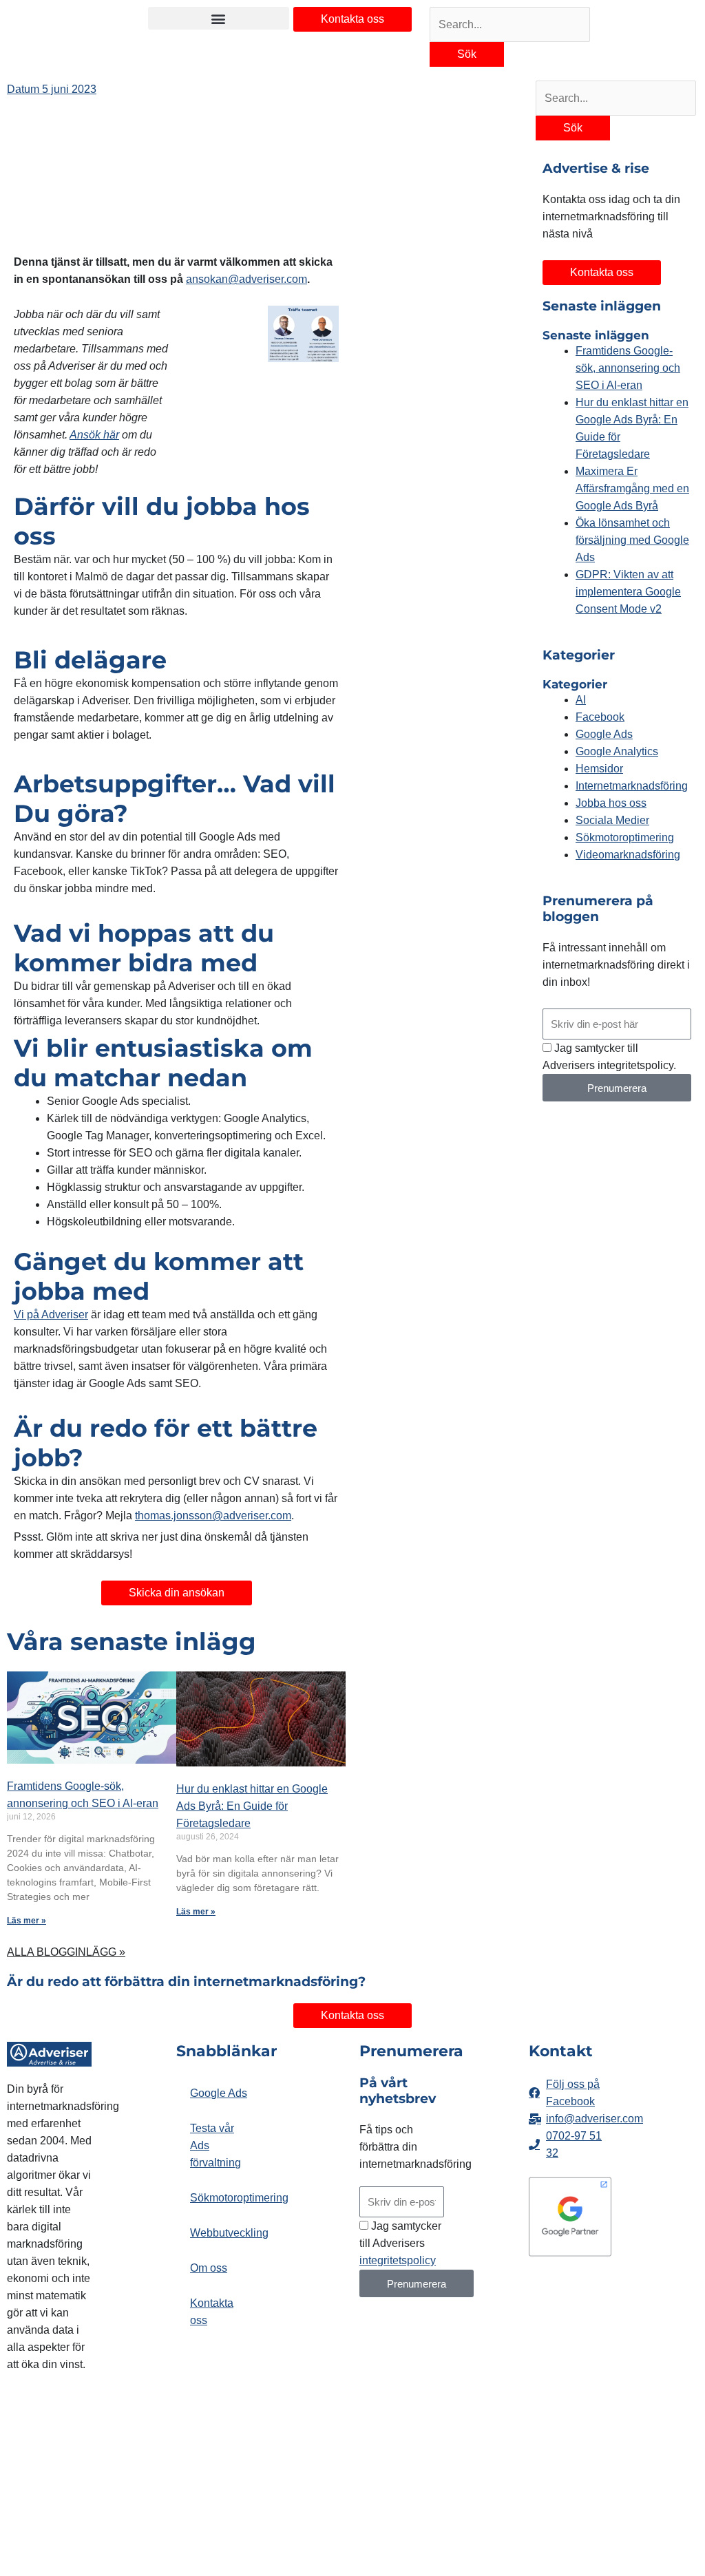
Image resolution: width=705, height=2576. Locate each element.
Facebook (600, 717)
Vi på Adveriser (51, 1315)
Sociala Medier (612, 820)
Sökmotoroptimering (625, 837)
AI (581, 700)
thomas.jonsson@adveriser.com (213, 1516)
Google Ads (604, 734)
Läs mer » (27, 1921)
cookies (86, 2499)
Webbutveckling (225, 2233)
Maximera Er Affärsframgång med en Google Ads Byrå (632, 488)
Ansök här (94, 435)
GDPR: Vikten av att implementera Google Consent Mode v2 (628, 592)
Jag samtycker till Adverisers (400, 2243)
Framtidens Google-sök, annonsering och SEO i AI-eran (628, 368)
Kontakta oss (212, 2312)
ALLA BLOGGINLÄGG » (66, 1952)
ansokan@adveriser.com (246, 279)
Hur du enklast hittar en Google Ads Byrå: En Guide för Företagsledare (252, 1806)
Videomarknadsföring (628, 855)
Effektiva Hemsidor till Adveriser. (39, 2433)
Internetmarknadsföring (632, 786)
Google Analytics (617, 751)
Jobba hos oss (611, 803)
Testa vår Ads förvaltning (215, 2145)
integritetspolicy (398, 2260)
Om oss (209, 2268)
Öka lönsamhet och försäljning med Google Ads (632, 540)
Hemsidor (599, 769)
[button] (219, 18)
